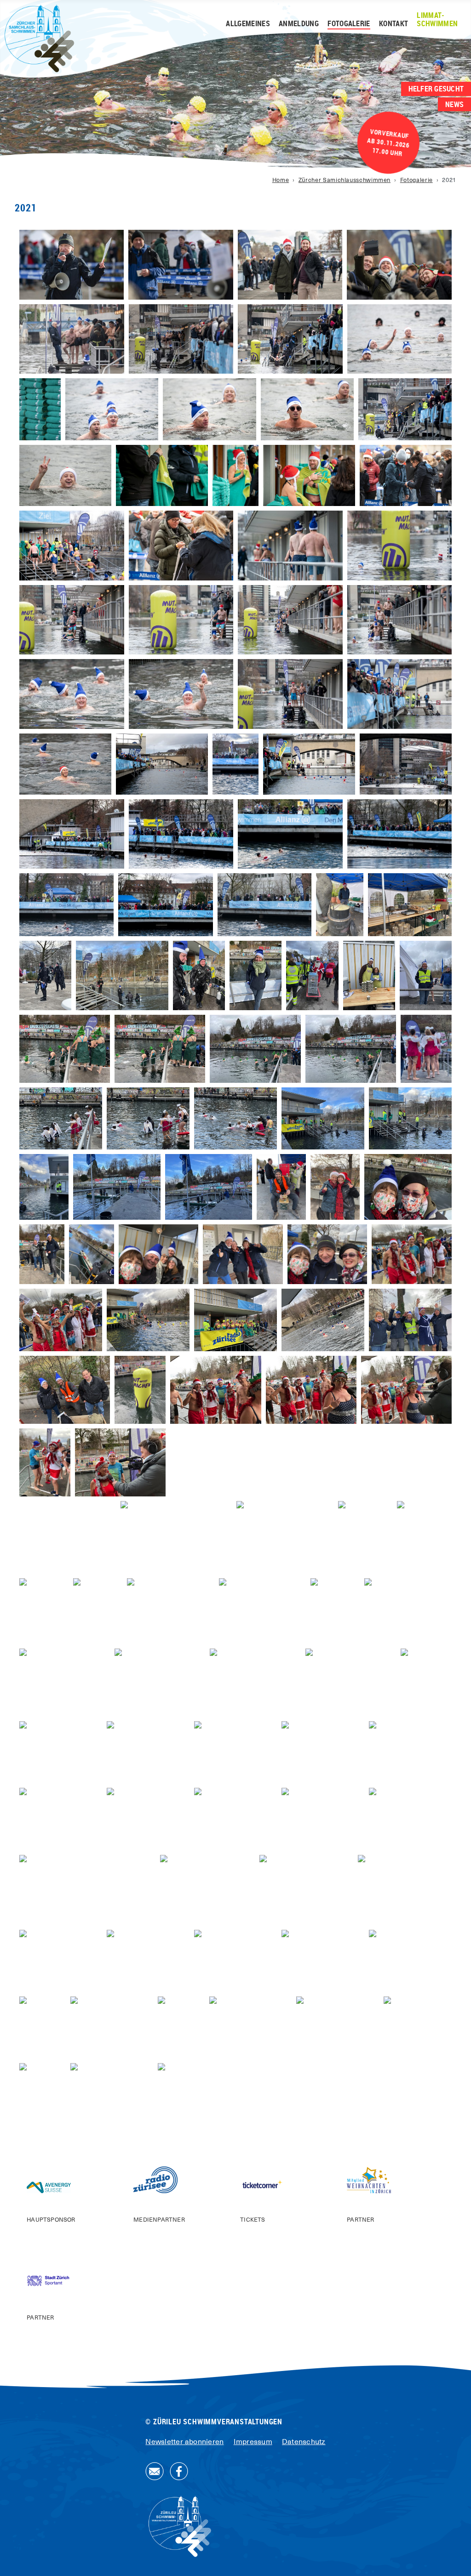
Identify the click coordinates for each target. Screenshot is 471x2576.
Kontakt (393, 24)
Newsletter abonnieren (184, 2442)
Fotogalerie (349, 24)
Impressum (253, 2442)
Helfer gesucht (436, 89)
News (454, 104)
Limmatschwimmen (437, 20)
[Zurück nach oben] (455, 2559)
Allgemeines (248, 24)
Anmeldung (299, 24)
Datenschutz (304, 2442)
